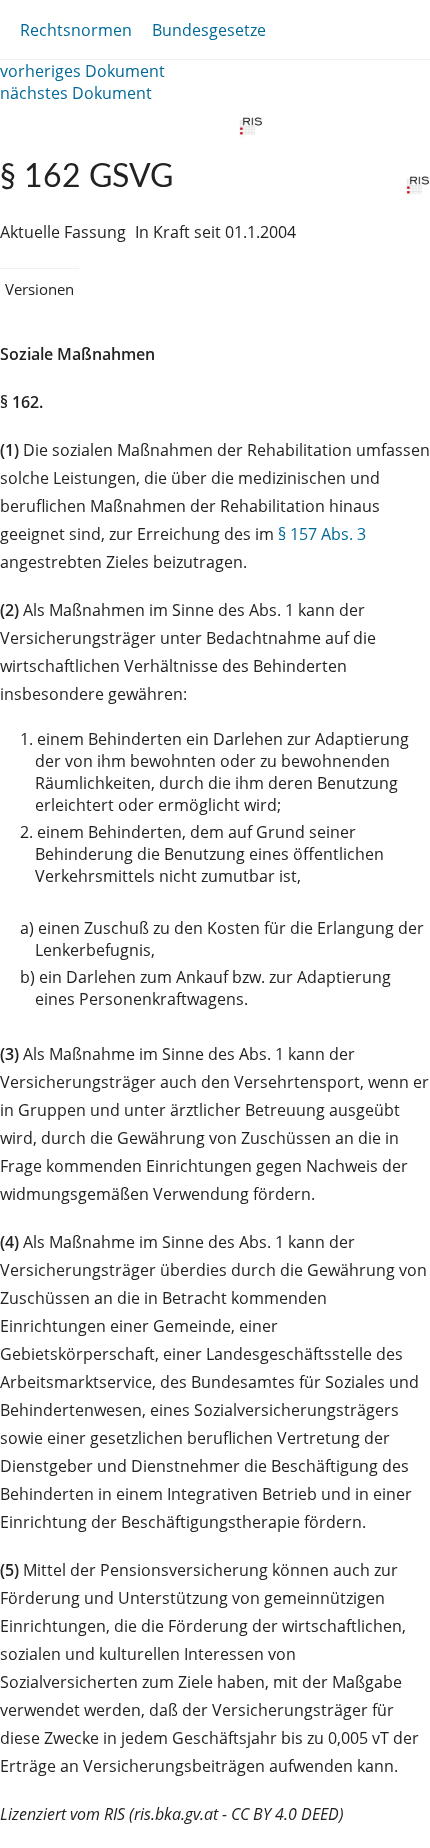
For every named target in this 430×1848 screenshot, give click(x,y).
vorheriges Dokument (82, 71)
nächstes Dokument (76, 93)
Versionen (39, 289)
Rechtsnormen (76, 30)
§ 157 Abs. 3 (322, 534)
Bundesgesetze (209, 30)
